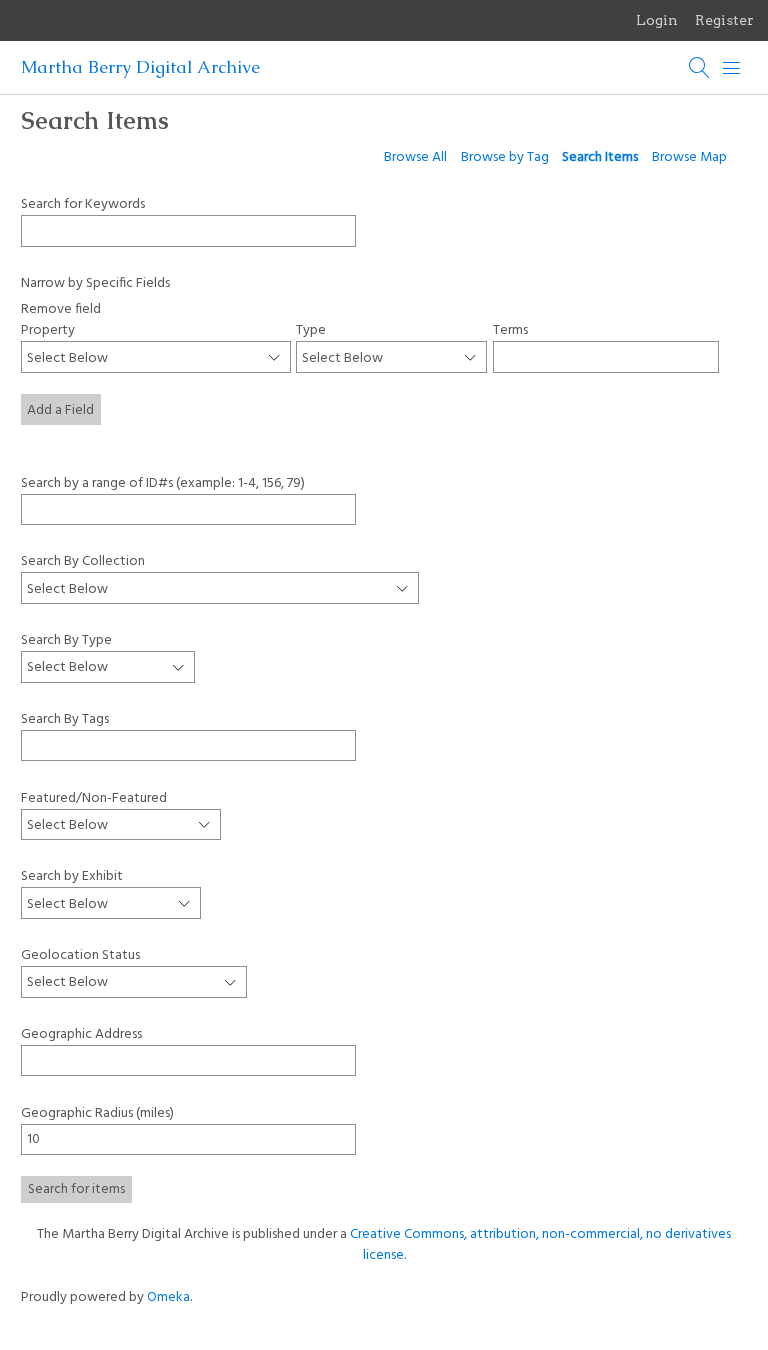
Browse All (415, 157)
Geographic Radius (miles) (97, 1113)
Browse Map (689, 157)
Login (657, 20)
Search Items (600, 157)
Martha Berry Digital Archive (140, 67)
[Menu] (732, 68)
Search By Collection (83, 561)
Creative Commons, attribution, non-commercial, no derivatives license (540, 1245)
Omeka (168, 1297)
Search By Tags (65, 719)
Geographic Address (81, 1034)
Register (724, 20)
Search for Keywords (83, 204)
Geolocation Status (80, 955)
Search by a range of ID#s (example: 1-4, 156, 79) (163, 482)
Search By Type (66, 640)
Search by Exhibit (72, 876)
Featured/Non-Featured (94, 797)
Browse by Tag (505, 157)
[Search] (700, 68)
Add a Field (60, 410)
